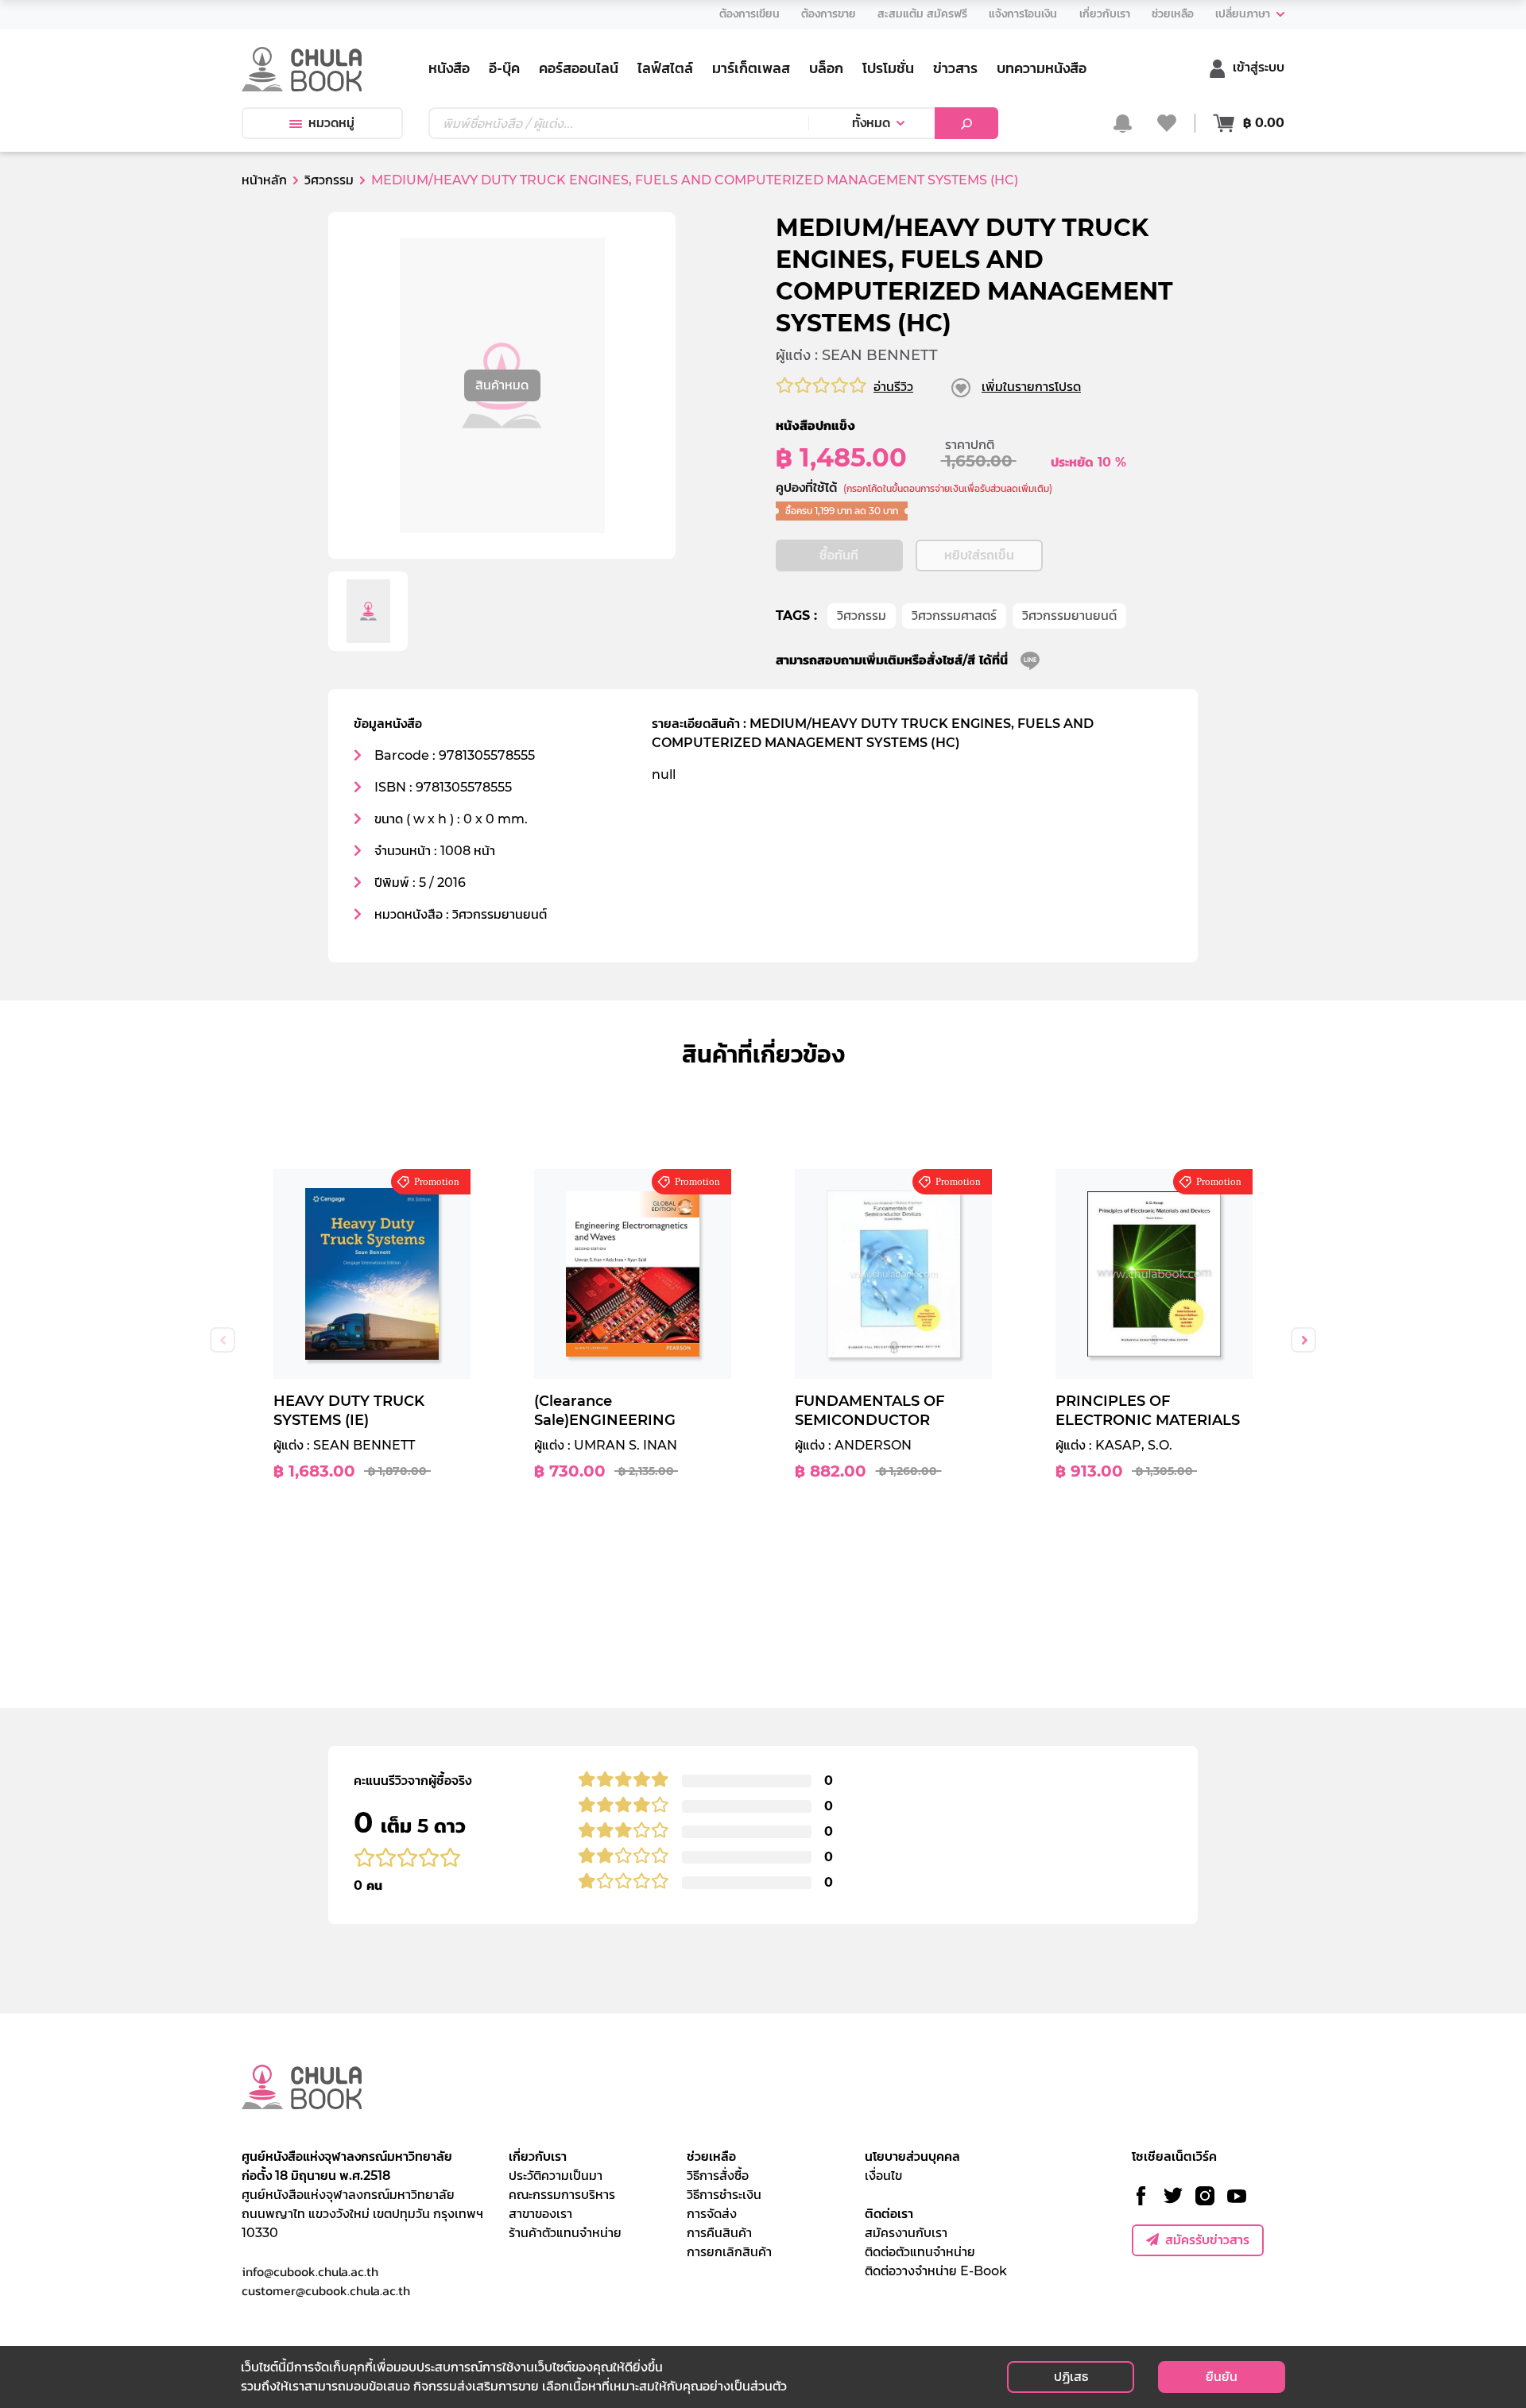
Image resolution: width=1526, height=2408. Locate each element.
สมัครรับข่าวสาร (1207, 2240)
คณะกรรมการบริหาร (562, 2195)
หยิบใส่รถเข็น (979, 555)
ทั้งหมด (871, 123)
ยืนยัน (1222, 2377)
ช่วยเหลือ (711, 2156)
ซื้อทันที (839, 555)
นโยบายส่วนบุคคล (912, 2156)
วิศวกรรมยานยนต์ (1069, 616)
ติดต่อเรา (889, 2214)
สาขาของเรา (540, 2214)
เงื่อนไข (883, 2176)
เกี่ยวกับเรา (538, 2156)
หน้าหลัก (264, 180)
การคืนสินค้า (719, 2233)
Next (1303, 1340)
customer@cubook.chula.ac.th (326, 2290)
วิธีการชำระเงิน (724, 2195)
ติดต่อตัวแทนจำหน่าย (920, 2252)
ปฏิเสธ (1071, 2377)
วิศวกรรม (862, 616)
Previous (223, 1340)
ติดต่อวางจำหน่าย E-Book (936, 2271)
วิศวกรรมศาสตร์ (954, 616)
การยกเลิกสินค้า (729, 2252)
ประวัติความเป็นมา (556, 2176)
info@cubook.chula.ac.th (310, 2271)
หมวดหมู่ (331, 123)
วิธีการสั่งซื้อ (718, 2176)
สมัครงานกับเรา (906, 2233)
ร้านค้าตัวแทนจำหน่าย (565, 2233)
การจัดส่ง (712, 2214)
